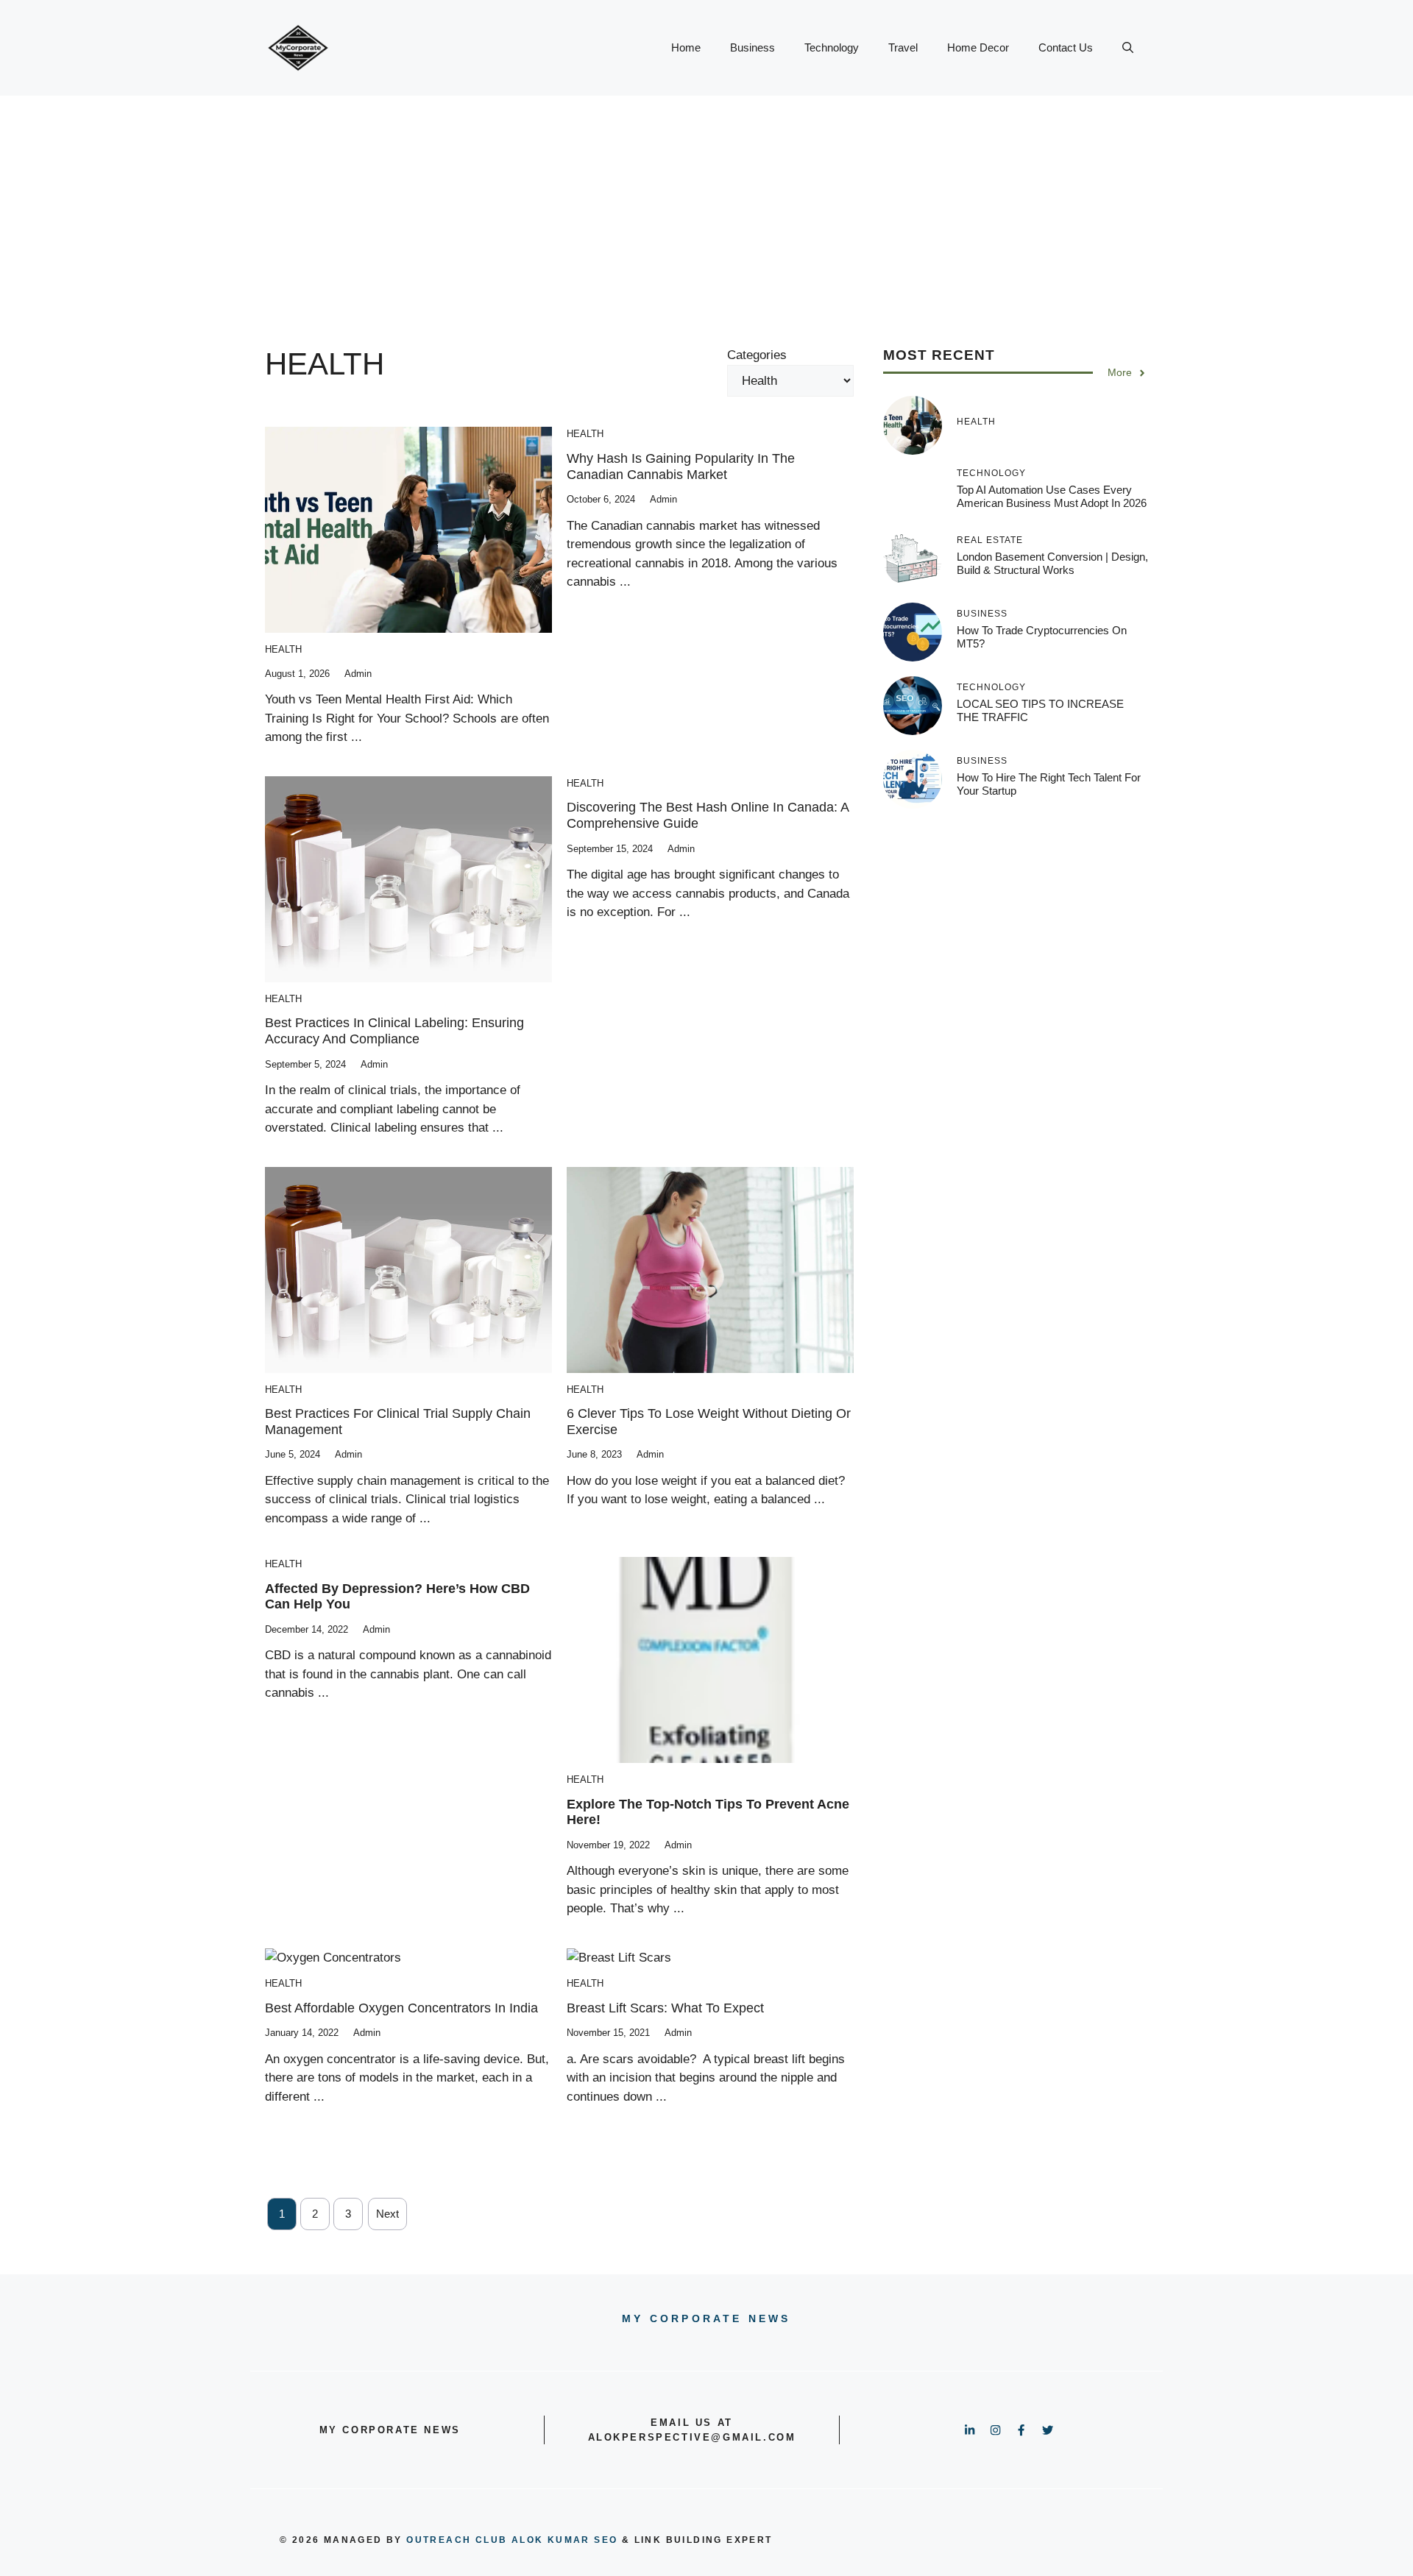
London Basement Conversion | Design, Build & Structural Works (1052, 563)
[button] (1128, 48)
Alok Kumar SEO (565, 2540)
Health (283, 649)
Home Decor (978, 47)
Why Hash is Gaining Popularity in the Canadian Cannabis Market (681, 466)
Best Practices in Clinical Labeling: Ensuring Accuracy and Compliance (394, 1031)
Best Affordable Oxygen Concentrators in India (401, 2008)
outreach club (457, 2540)
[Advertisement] (706, 206)
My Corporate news (706, 2318)
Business (752, 47)
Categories (757, 355)
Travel (903, 47)
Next (387, 2214)
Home (686, 47)
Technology (832, 47)
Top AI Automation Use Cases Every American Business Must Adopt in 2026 (1052, 497)
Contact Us (1066, 47)
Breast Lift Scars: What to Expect (665, 2008)
